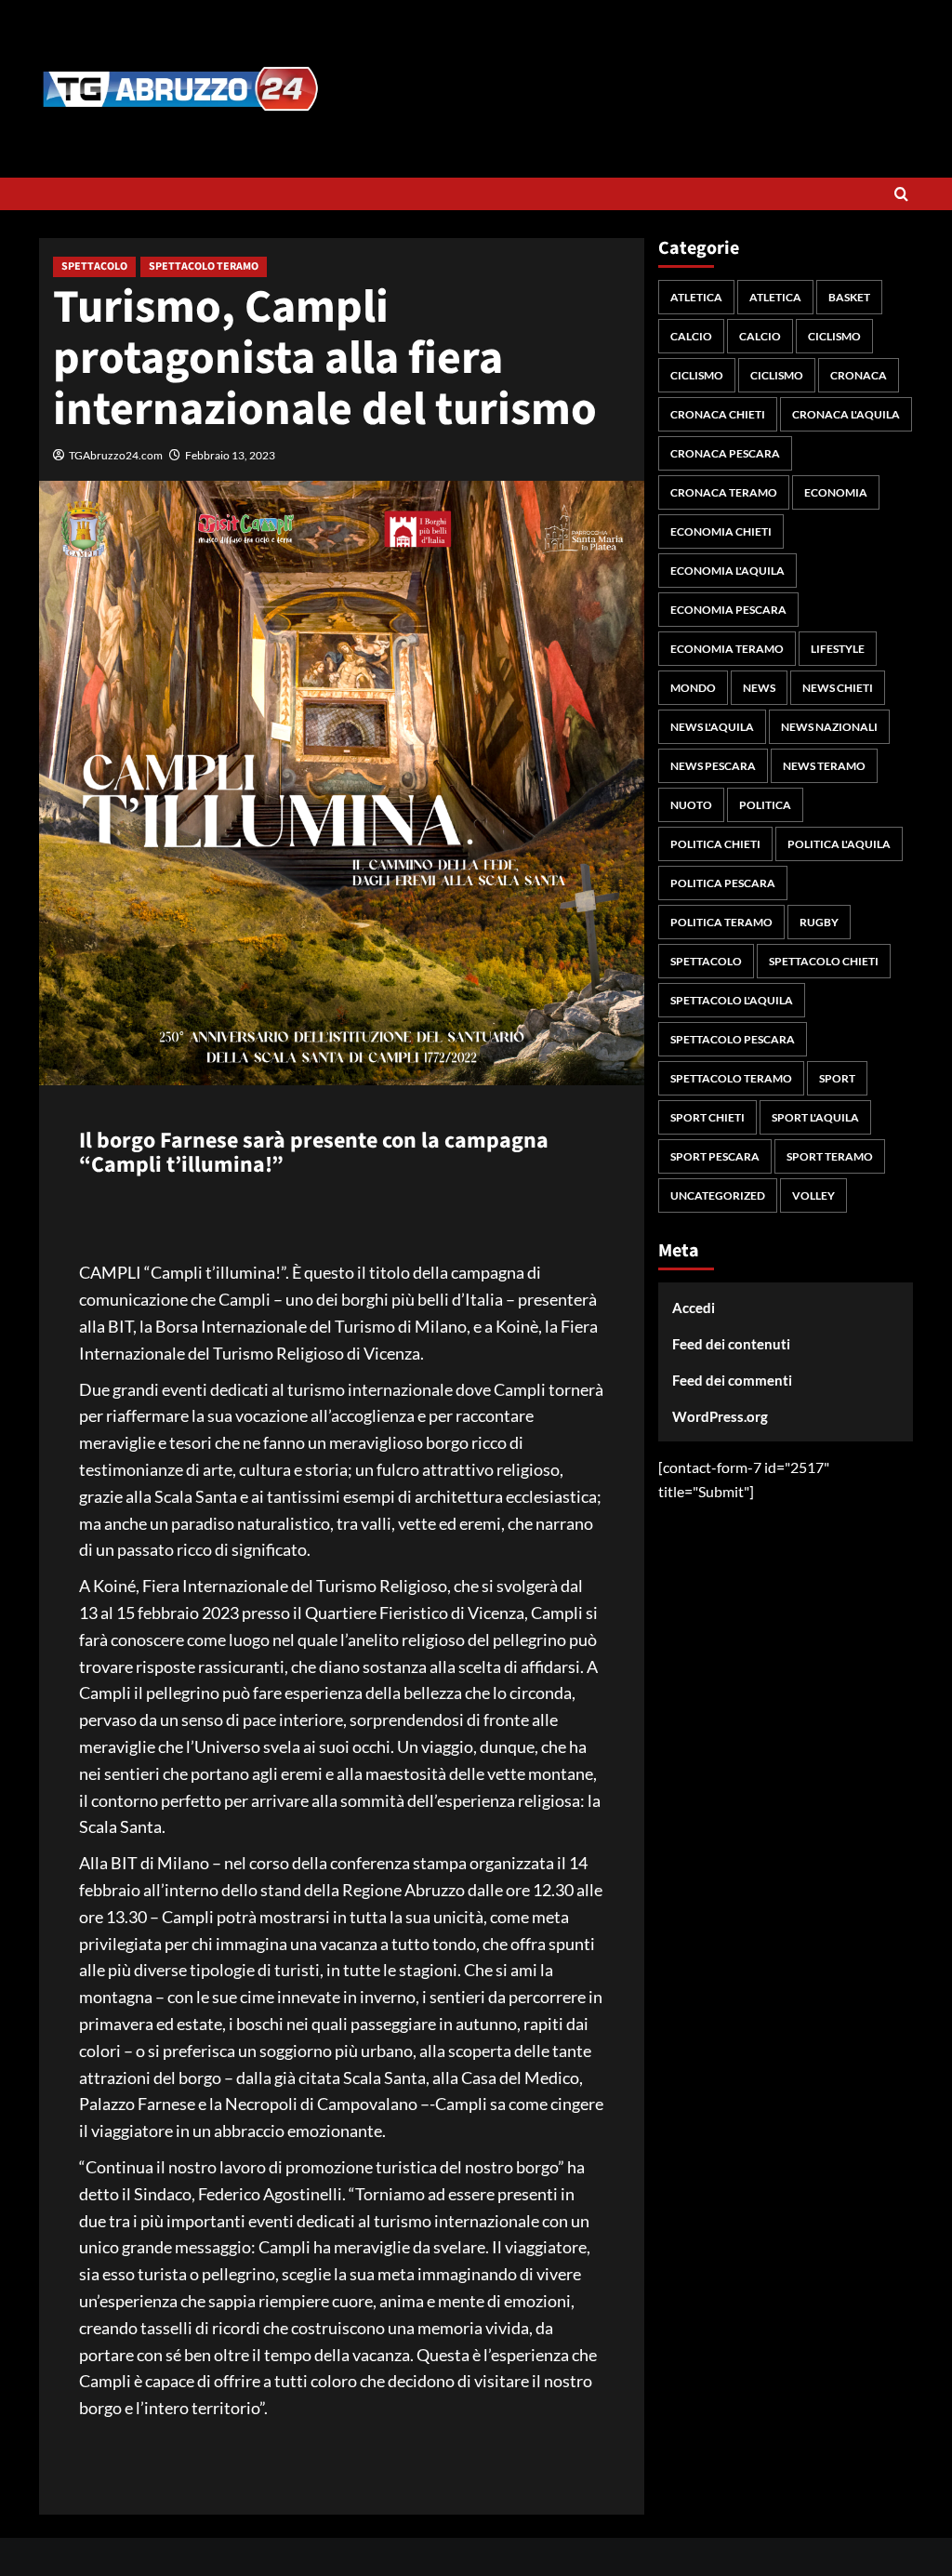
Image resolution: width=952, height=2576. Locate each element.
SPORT (837, 1078)
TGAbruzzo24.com (116, 455)
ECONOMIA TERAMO (727, 649)
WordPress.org (720, 1416)
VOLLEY (813, 1195)
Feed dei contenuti (731, 1344)
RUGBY (819, 922)
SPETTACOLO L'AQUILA (732, 1000)
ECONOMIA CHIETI (721, 531)
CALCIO (691, 336)
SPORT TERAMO (830, 1156)
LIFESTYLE (838, 649)
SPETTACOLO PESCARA (733, 1039)
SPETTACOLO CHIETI (824, 961)
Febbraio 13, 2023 (230, 455)
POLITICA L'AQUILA (839, 844)
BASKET (849, 297)
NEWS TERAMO (824, 766)
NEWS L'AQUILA (712, 727)
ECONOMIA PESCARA (728, 610)
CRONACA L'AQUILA (846, 414)
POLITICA (765, 805)
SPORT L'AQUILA (815, 1117)
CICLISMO (834, 336)
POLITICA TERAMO (721, 922)
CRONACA (859, 375)
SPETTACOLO (94, 266)
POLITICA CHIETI (715, 844)
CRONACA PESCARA (725, 453)
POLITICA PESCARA (723, 883)
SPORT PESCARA (715, 1156)
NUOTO (691, 805)
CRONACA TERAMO (724, 492)
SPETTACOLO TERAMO (204, 266)
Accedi (694, 1308)
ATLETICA (696, 297)
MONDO (693, 688)
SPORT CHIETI (707, 1117)
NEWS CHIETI (838, 688)
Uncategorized (718, 1195)
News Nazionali (829, 727)
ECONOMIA (836, 492)
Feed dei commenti (732, 1380)
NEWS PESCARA (713, 766)
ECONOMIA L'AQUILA (727, 571)
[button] (901, 194)
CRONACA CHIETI (718, 414)
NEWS (759, 688)
